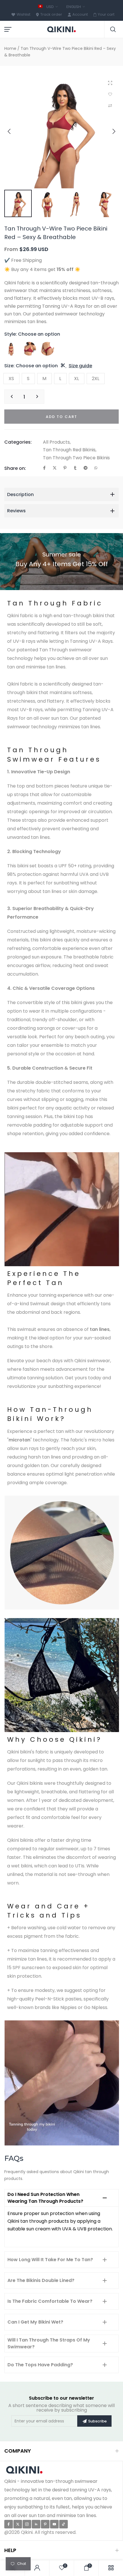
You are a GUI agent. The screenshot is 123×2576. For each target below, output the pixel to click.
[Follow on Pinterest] (45, 2524)
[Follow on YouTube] (54, 2524)
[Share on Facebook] (44, 468)
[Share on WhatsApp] (96, 468)
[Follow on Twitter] (18, 2524)
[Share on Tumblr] (75, 468)
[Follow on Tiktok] (64, 2524)
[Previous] (13, 131)
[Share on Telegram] (86, 468)
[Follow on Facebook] (9, 2524)
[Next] (110, 131)
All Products (56, 442)
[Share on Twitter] (55, 468)
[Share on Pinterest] (65, 468)
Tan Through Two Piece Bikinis (76, 458)
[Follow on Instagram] (27, 2524)
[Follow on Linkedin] (36, 2524)
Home (10, 48)
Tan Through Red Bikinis (69, 450)
